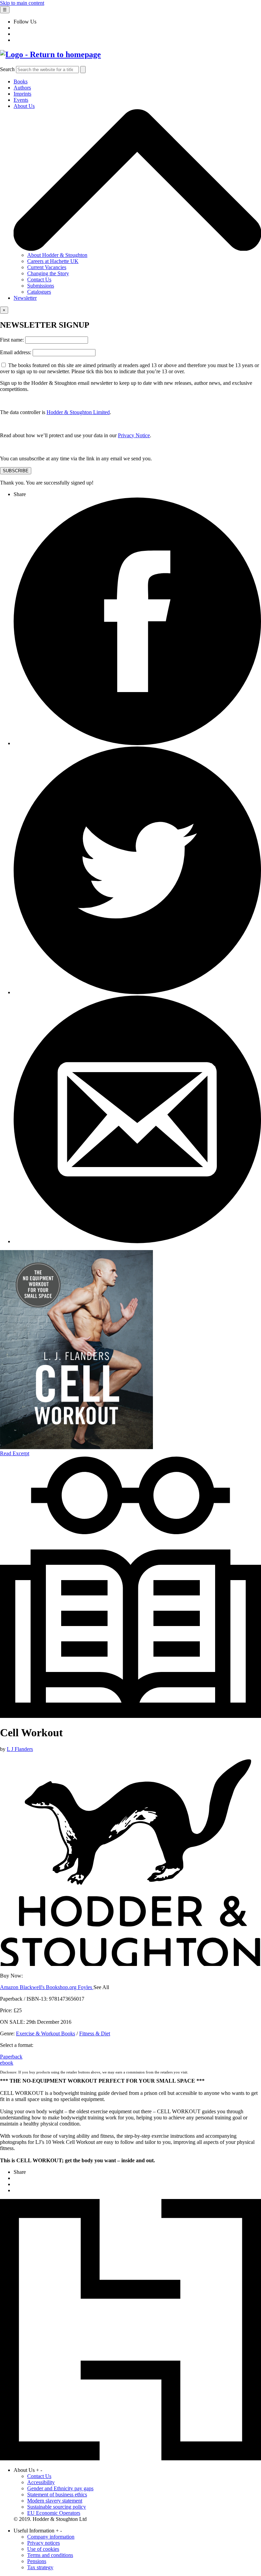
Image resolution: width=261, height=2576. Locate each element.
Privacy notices (43, 2543)
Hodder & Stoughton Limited (78, 412)
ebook (7, 2063)
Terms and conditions (50, 2555)
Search (7, 69)
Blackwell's (33, 1987)
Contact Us (39, 280)
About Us (24, 106)
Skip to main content (22, 3)
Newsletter (25, 298)
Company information (51, 2537)
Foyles (86, 1987)
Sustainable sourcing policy (57, 2507)
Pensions (37, 2561)
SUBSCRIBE (16, 471)
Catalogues (39, 292)
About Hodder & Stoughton (57, 255)
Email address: (16, 352)
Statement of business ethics (57, 2495)
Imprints (22, 94)
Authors (22, 88)
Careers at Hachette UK (53, 261)
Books (21, 81)
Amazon (10, 1987)
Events (21, 100)
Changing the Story (48, 273)
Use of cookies (43, 2549)
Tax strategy (40, 2567)
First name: (13, 340)
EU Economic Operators (54, 2513)
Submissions (41, 286)
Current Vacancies (47, 267)
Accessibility (41, 2482)
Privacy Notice (134, 435)
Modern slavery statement (55, 2501)
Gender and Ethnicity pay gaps (60, 2488)
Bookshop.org (62, 1987)
